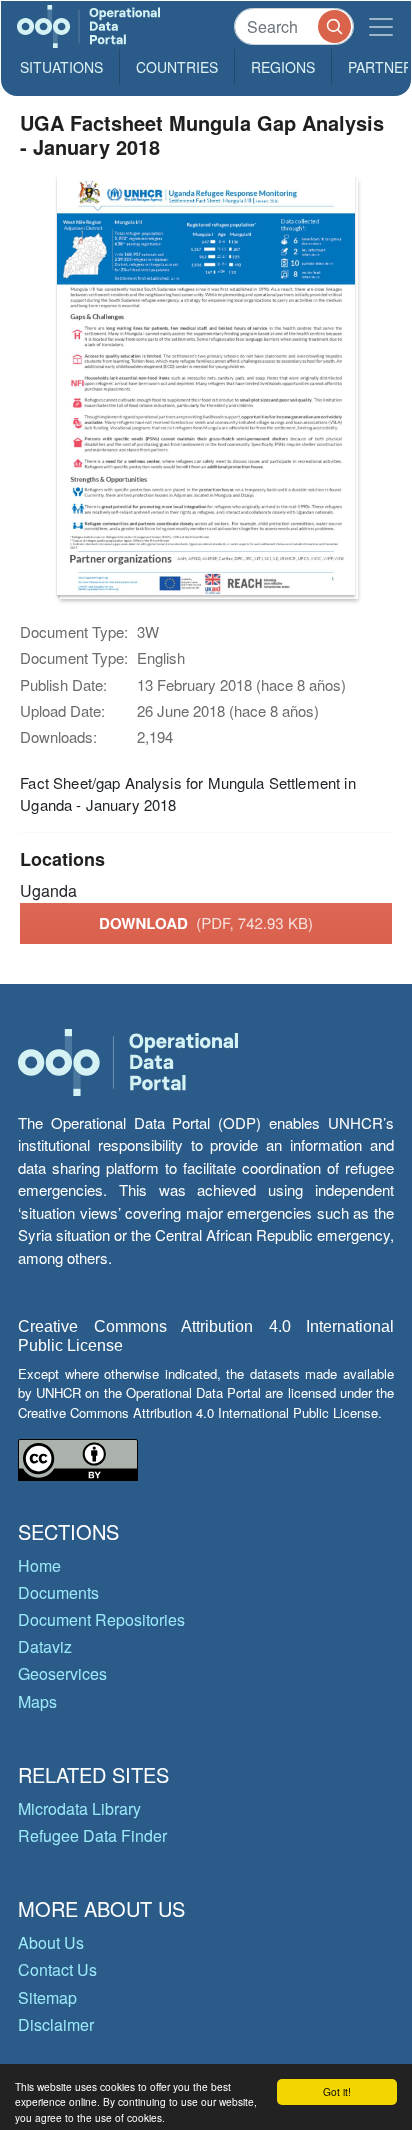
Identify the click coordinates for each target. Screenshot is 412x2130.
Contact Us (57, 1969)
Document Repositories (101, 1619)
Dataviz (45, 1646)
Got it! (337, 2091)
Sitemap (47, 1997)
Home (39, 1565)
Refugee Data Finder (92, 1835)
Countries (177, 67)
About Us (51, 1942)
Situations (61, 67)
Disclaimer (56, 2024)
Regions (283, 67)
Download (206, 923)
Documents (58, 1592)
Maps (37, 1701)
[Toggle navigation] (381, 26)
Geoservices (62, 1673)
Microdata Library (79, 1808)
